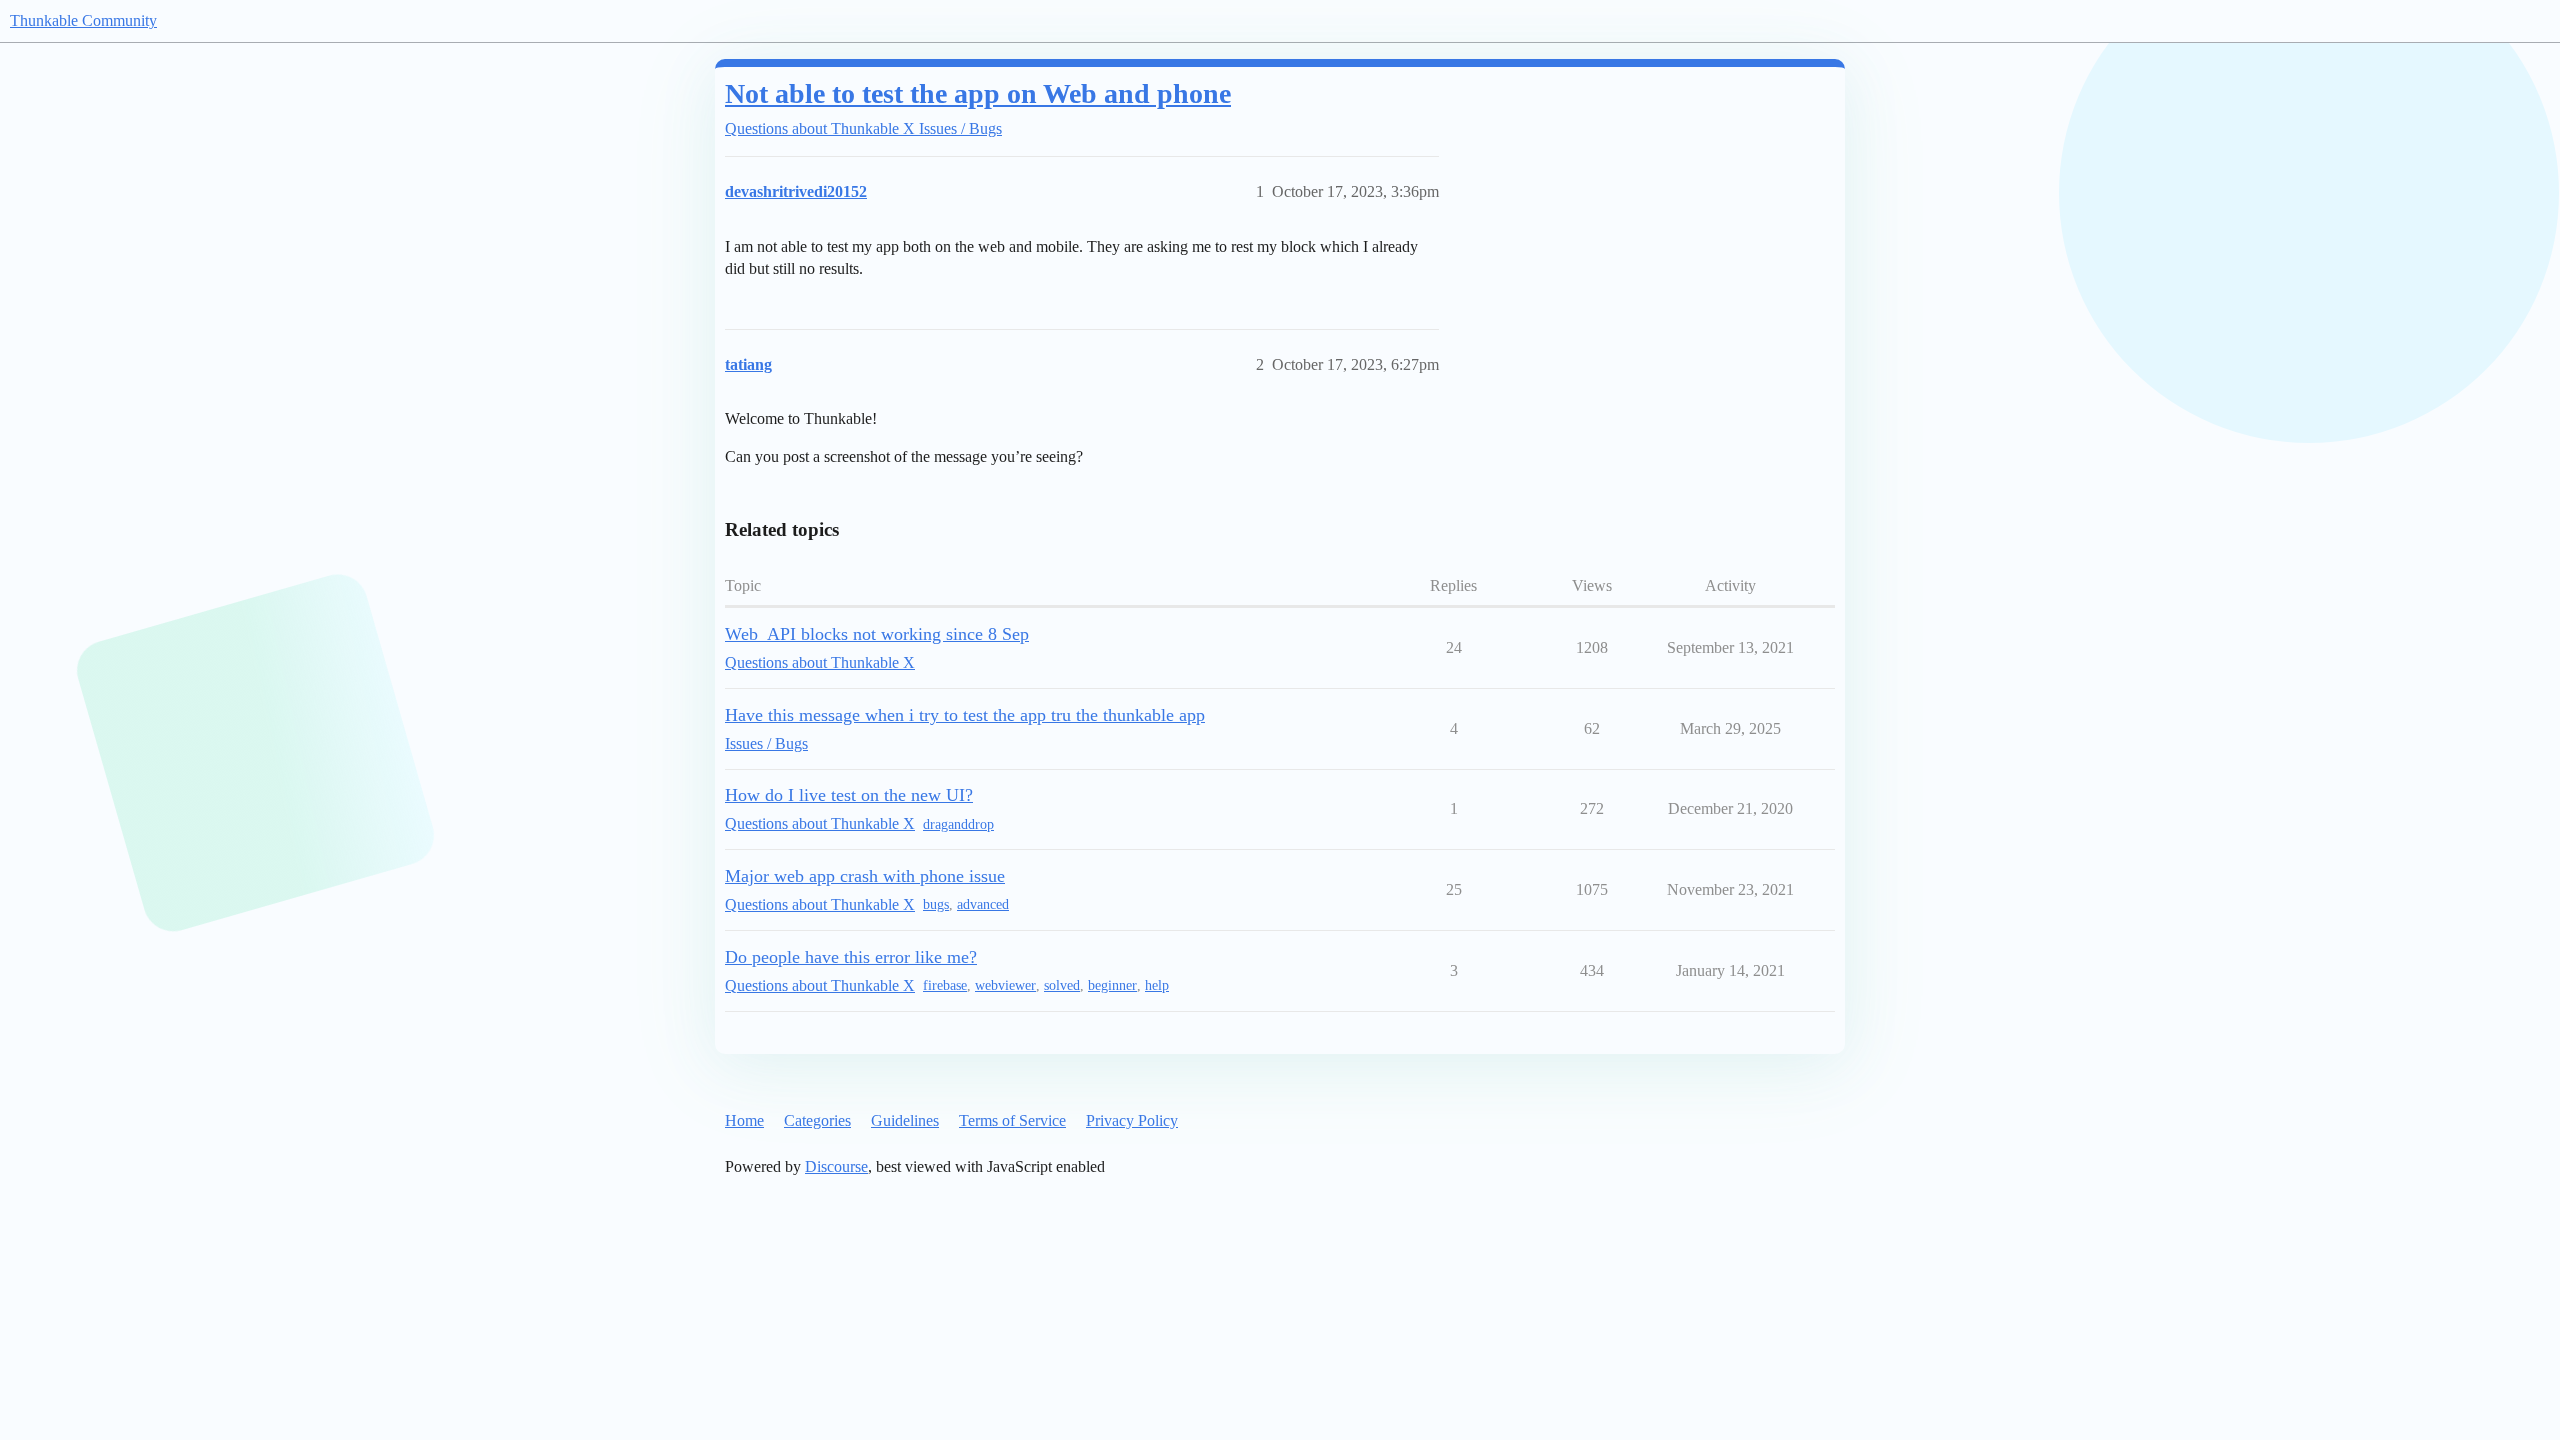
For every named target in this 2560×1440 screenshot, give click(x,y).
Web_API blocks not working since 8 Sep (877, 634)
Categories (817, 1120)
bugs (936, 904)
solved (1062, 985)
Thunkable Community (83, 20)
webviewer (1005, 985)
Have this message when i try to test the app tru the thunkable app (965, 715)
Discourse (836, 1166)
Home (744, 1120)
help (1157, 985)
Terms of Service (1012, 1120)
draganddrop (958, 824)
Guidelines (905, 1120)
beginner (1112, 985)
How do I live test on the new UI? (849, 795)
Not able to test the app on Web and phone (978, 93)
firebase (945, 985)
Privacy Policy (1132, 1120)
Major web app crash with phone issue (865, 876)
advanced (983, 904)
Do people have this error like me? (851, 957)
